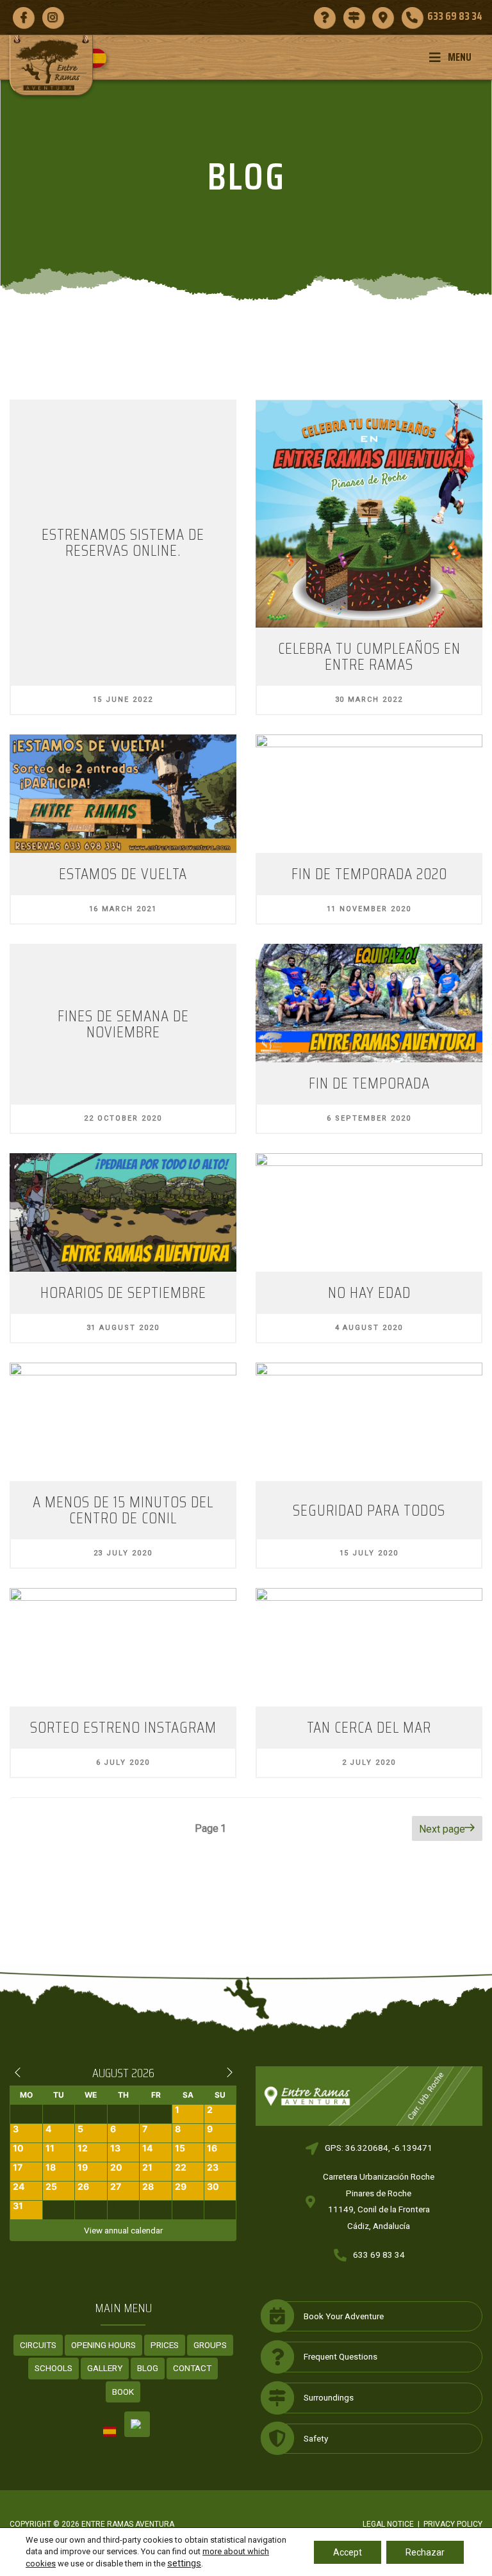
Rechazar (425, 2552)
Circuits (38, 2345)
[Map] (383, 17)
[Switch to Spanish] (102, 58)
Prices (165, 2345)
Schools (53, 2368)
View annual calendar (123, 2230)
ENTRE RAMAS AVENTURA (128, 2524)
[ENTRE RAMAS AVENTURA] (51, 65)
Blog (148, 2368)
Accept (348, 2552)
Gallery (105, 2368)
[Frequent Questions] (324, 17)
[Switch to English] (137, 2424)
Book (123, 2392)
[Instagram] (53, 17)
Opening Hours (103, 2345)
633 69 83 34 (379, 2255)
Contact (192, 2368)
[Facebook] (23, 17)
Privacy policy (453, 2524)
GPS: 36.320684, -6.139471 (379, 2148)
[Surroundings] (354, 17)
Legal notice (388, 2524)
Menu (460, 57)
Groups (210, 2345)
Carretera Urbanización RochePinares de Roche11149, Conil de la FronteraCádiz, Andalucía (379, 2201)
